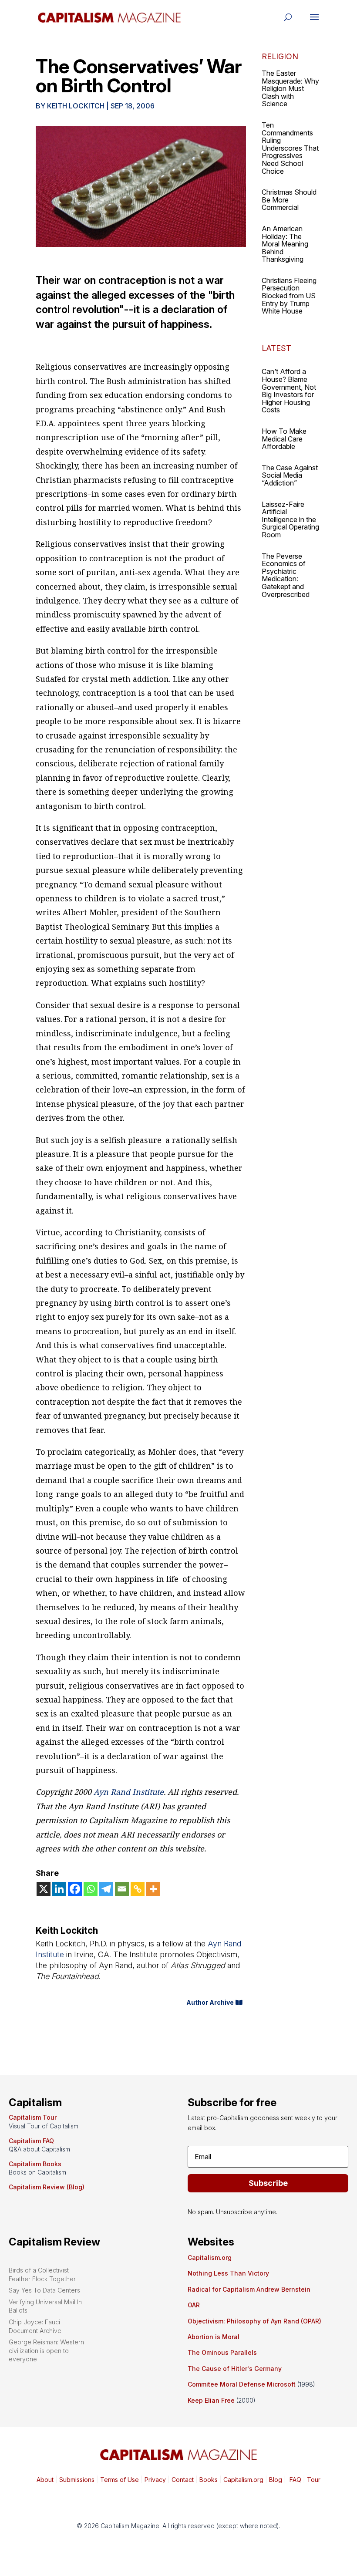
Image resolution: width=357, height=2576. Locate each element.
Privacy (154, 2480)
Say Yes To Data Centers (44, 2290)
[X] (44, 1889)
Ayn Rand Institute (129, 1792)
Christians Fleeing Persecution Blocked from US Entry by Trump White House (289, 296)
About (45, 2480)
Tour (314, 2480)
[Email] (122, 1889)
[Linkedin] (59, 1889)
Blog (276, 2480)
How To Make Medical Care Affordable (284, 439)
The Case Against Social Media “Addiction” (290, 475)
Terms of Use (119, 2480)
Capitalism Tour (33, 2117)
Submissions (76, 2480)
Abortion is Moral (214, 2337)
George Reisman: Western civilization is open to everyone (46, 2350)
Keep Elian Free (211, 2400)
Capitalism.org (210, 2257)
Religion (280, 56)
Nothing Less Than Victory (228, 2273)
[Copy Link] (138, 1889)
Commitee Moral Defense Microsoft (242, 2384)
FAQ (295, 2480)
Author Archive (210, 2002)
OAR (194, 2305)
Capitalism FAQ (31, 2141)
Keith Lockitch (76, 106)
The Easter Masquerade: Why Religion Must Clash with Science (290, 88)
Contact (182, 2480)
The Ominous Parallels (222, 2352)
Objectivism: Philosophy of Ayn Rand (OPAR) (254, 2321)
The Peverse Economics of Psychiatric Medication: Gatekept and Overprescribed (286, 575)
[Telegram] (106, 1889)
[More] (153, 1889)
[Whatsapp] (91, 1889)
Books (209, 2480)
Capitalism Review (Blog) (47, 2187)
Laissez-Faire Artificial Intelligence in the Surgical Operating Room (290, 519)
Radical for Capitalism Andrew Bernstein (249, 2289)
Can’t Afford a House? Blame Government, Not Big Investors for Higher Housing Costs (289, 391)
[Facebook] (75, 1889)
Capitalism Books (35, 2164)
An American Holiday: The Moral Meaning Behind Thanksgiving (285, 244)
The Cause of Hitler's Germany (235, 2369)
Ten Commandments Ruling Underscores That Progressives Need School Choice (290, 148)
